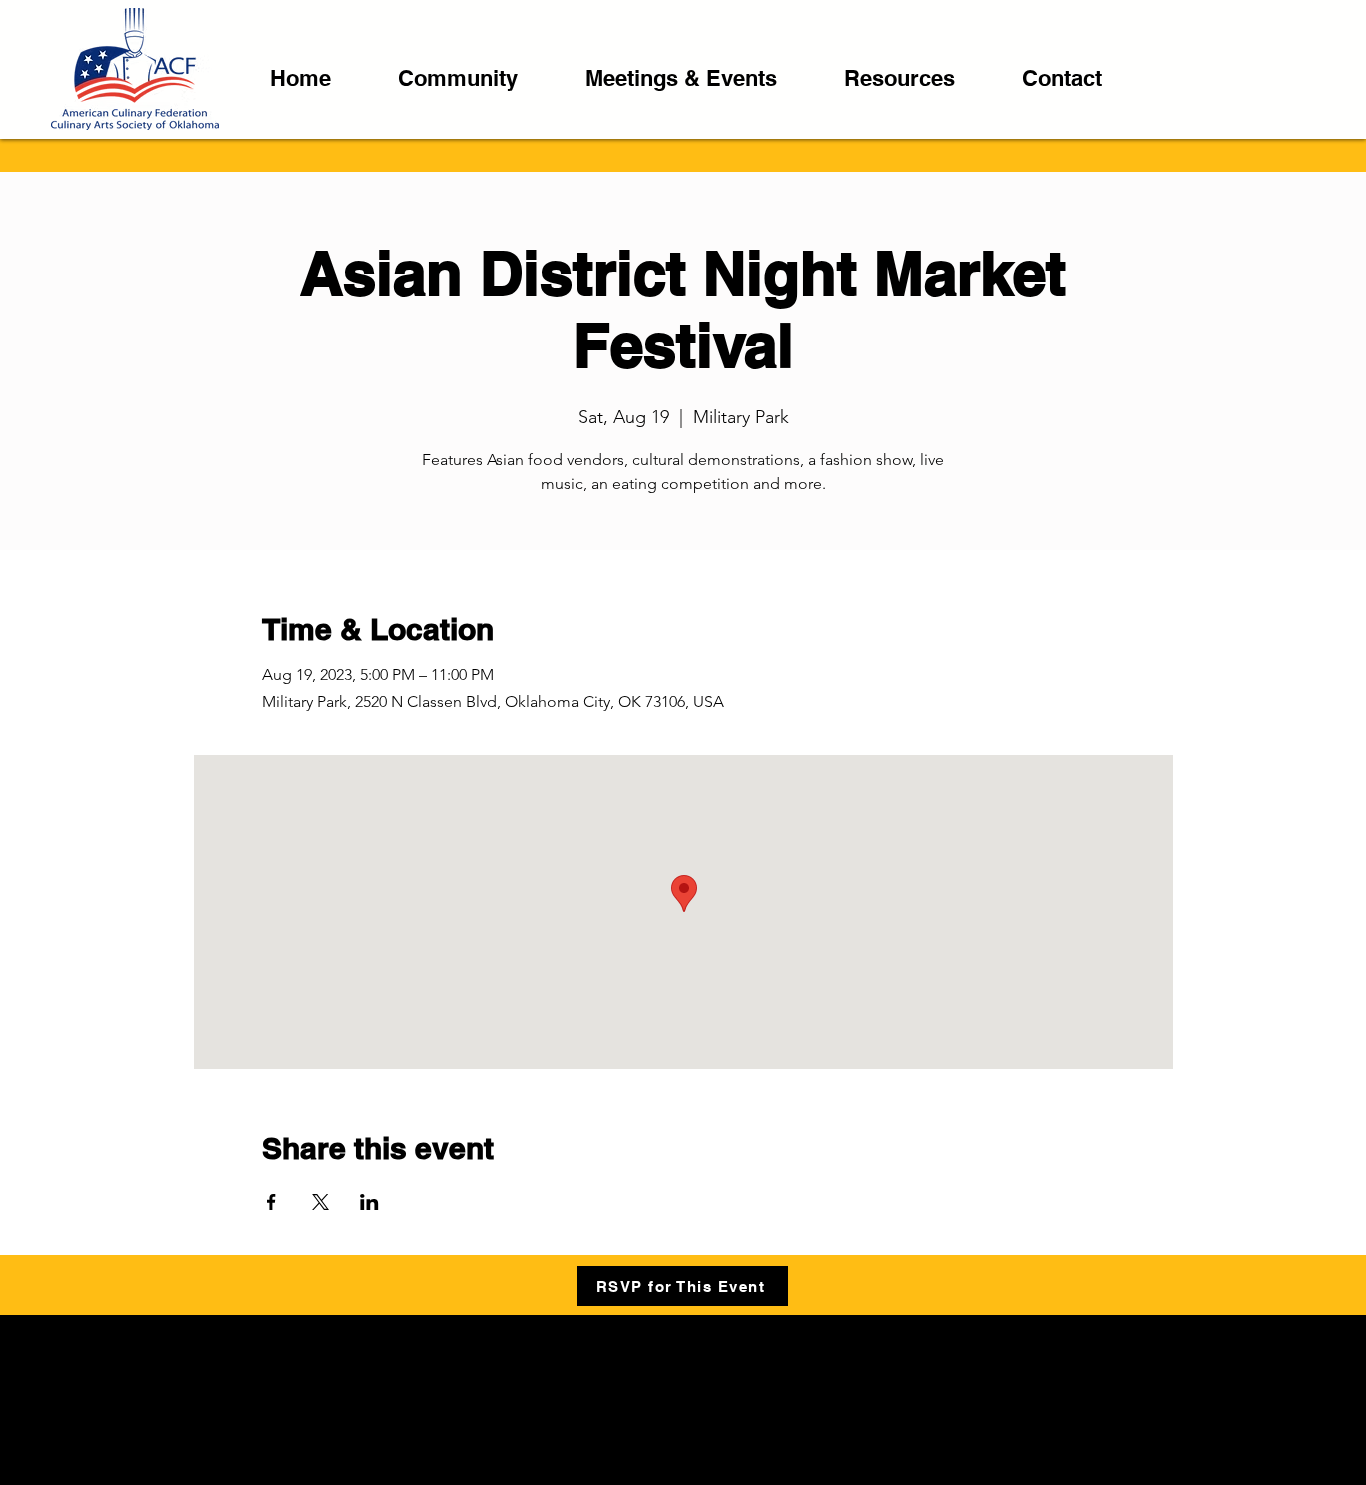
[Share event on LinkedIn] (369, 1202)
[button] (476, 78)
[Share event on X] (320, 1202)
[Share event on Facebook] (271, 1202)
